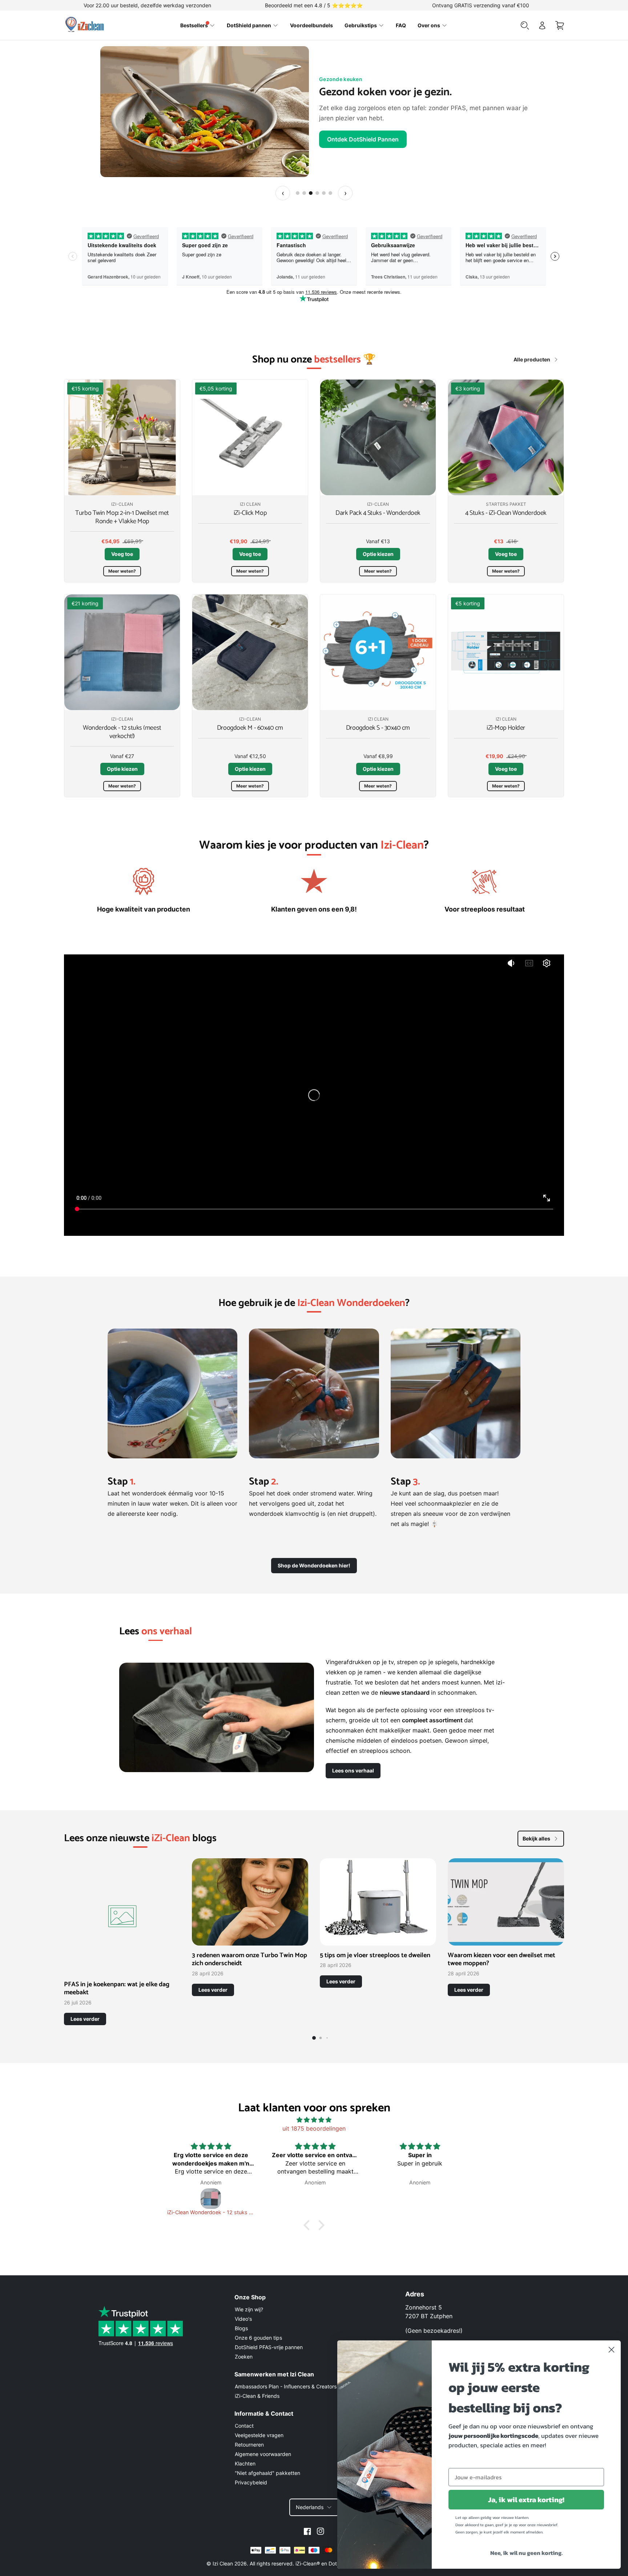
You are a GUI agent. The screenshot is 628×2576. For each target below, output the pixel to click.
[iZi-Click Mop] (250, 437)
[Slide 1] (298, 193)
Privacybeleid (251, 2482)
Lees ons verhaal (353, 1770)
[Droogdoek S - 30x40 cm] (378, 652)
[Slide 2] (304, 193)
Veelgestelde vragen (259, 2435)
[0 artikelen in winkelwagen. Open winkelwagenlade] (560, 25)
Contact (244, 2426)
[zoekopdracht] (525, 25)
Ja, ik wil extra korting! (526, 2500)
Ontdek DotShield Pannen (363, 139)
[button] (309, 2225)
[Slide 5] (324, 193)
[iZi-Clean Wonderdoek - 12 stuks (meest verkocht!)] (122, 652)
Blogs (241, 2328)
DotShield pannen (249, 25)
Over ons (429, 25)
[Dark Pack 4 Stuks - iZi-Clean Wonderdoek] (378, 437)
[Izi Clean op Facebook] (307, 2531)
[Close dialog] (611, 2350)
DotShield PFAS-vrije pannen (269, 2347)
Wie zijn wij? (249, 2309)
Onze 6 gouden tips (258, 2338)
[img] (314, 2120)
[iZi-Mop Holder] (506, 652)
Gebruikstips (361, 25)
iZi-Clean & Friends (257, 2396)
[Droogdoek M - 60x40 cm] (250, 652)
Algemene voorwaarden (263, 2454)
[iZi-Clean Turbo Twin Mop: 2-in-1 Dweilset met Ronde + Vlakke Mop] (122, 437)
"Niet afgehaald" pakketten (267, 2473)
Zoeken (244, 2357)
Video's (243, 2319)
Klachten (245, 2463)
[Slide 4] (317, 193)
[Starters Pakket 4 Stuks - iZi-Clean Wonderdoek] (506, 437)
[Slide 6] (330, 193)
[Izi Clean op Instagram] (321, 2531)
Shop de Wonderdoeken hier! (314, 1565)
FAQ (401, 25)
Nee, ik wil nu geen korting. (526, 2553)
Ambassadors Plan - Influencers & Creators (286, 2386)
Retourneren (249, 2445)
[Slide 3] (311, 193)
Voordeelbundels (311, 25)
